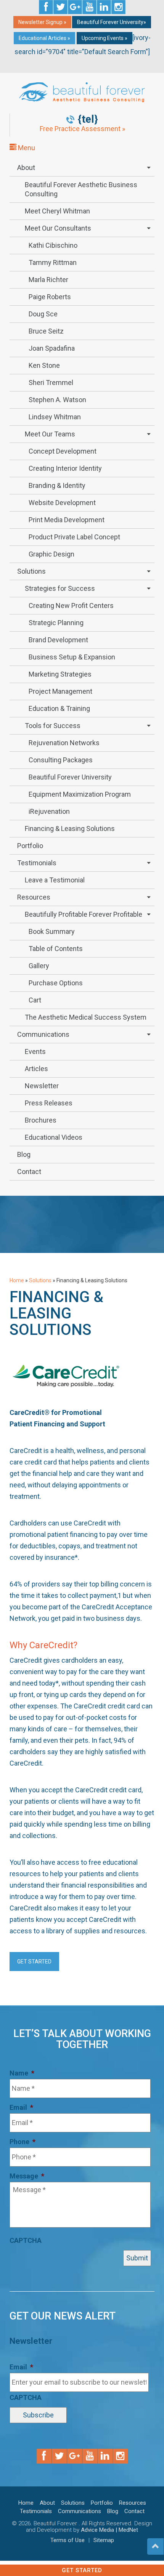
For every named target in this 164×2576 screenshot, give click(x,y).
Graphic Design (51, 554)
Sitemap (104, 2540)
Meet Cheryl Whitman (57, 211)
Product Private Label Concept (74, 537)
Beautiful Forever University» (112, 22)
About (26, 168)
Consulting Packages (61, 760)
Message (27, 2176)
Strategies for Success (60, 588)
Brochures (41, 1120)
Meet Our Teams (50, 434)
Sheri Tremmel (51, 383)
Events (35, 1051)
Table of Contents (56, 949)
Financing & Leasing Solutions (70, 828)
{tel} (88, 119)
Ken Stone (44, 365)
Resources (34, 897)
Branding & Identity (57, 485)
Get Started (82, 2570)
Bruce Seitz (46, 331)
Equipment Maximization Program (80, 794)
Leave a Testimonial (55, 880)
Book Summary (52, 931)
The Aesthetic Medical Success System (86, 1017)
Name (22, 2073)
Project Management (60, 691)
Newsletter (42, 1086)
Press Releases (49, 1103)
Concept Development (63, 451)
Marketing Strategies (60, 674)
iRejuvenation (49, 811)
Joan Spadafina (52, 348)
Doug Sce (43, 314)
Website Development (62, 503)
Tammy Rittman (53, 262)
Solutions (31, 571)
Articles (36, 1069)
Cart (35, 1000)
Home (17, 1280)
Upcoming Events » (105, 38)
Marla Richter (48, 280)
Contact (29, 1172)
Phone (23, 2142)
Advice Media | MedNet (109, 2530)
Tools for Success (53, 726)
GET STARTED (34, 1962)
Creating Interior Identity (65, 468)
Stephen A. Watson (57, 400)
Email (21, 2107)
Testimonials (37, 863)
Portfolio (30, 846)
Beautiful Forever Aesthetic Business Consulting (81, 189)
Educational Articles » (44, 38)
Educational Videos (54, 1137)
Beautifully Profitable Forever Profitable (84, 914)
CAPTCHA (26, 2240)
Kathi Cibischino (53, 245)
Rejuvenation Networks (64, 743)
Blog (24, 1154)
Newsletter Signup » (42, 22)
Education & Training (59, 708)
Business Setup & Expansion (72, 657)
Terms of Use (68, 2540)
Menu (26, 148)
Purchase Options (56, 983)
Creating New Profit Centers (71, 606)
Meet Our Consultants (58, 228)
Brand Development (58, 640)
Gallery (39, 966)
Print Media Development (67, 520)
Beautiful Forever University (70, 777)
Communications (43, 1034)
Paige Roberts (50, 297)
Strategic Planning (56, 623)
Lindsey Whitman (55, 417)
